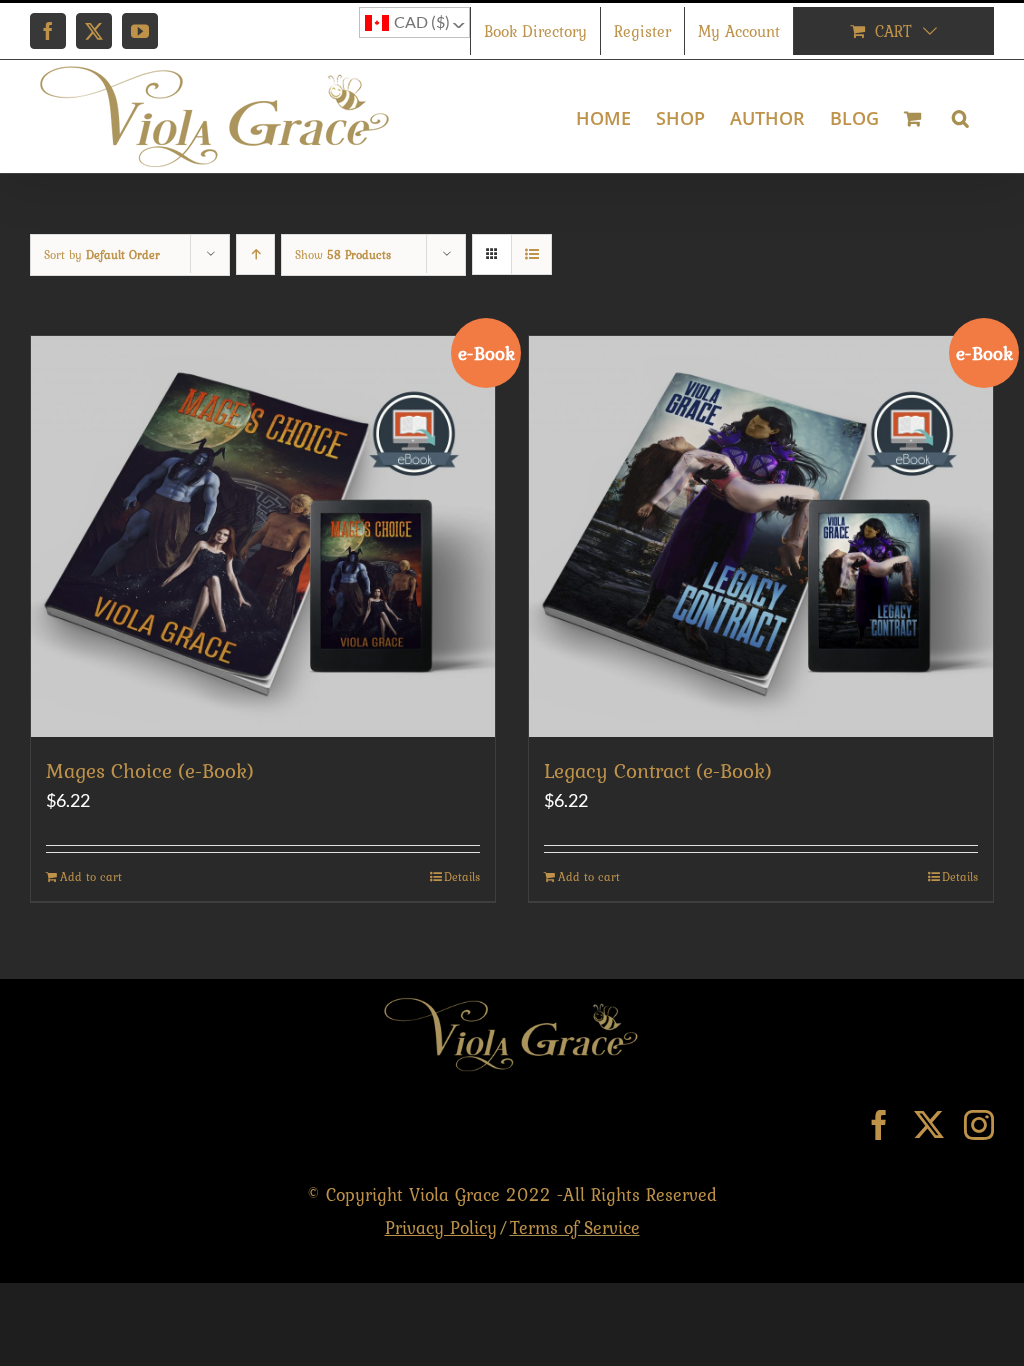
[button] (960, 116)
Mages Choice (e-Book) (150, 770)
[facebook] (879, 1125)
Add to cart (91, 877)
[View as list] (531, 254)
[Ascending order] (255, 254)
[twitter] (929, 1125)
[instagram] (979, 1125)
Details (462, 877)
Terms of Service (575, 1227)
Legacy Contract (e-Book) (658, 770)
